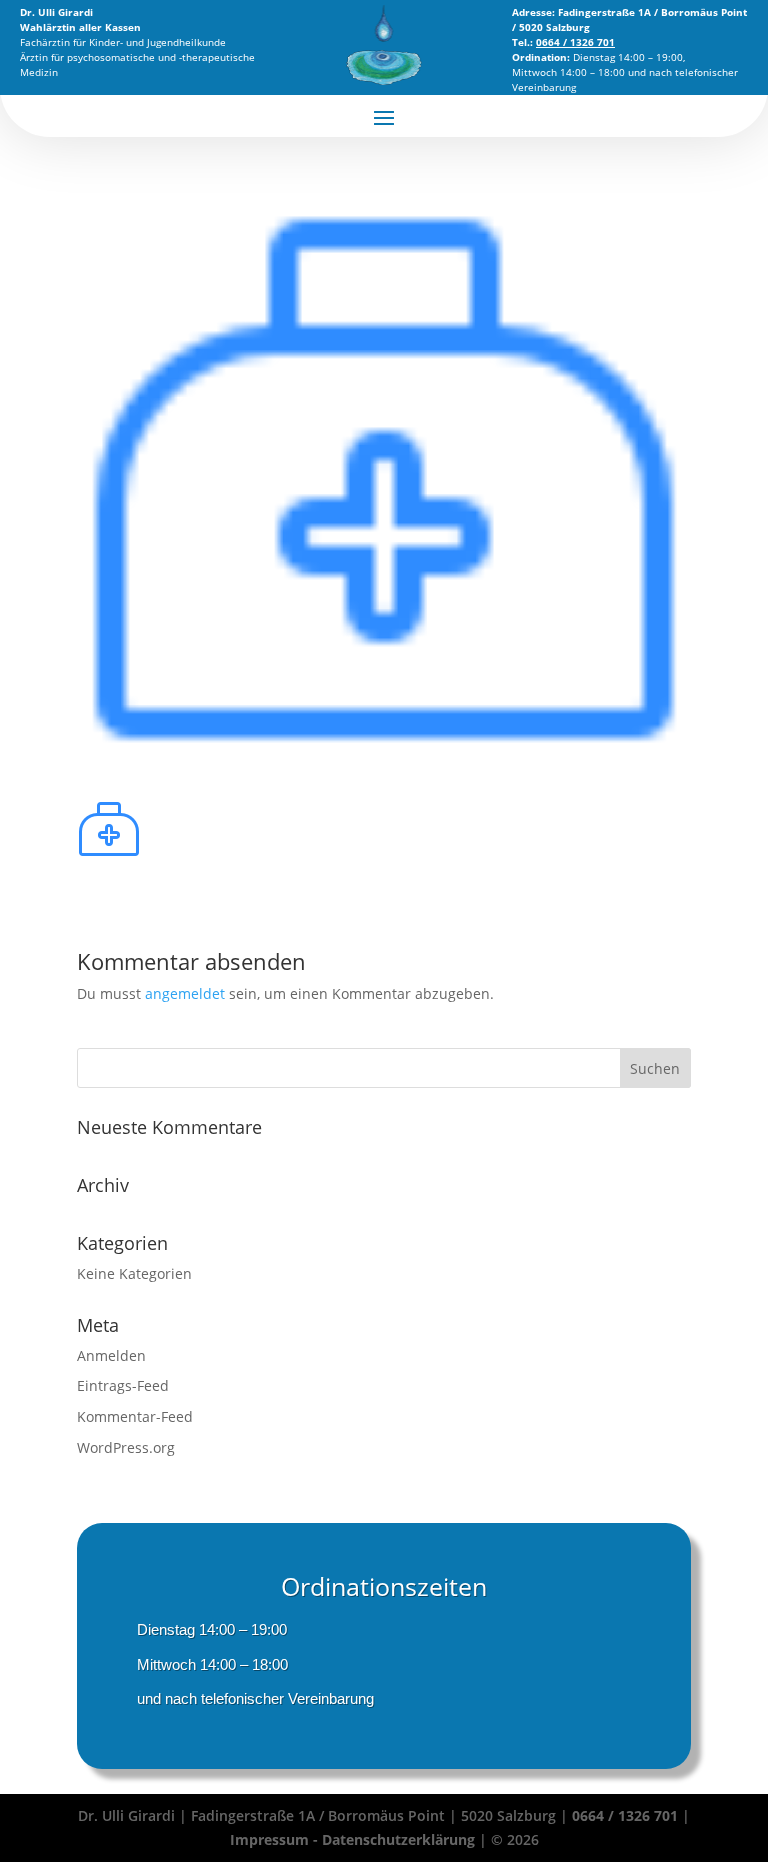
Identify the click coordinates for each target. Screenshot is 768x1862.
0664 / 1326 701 (625, 1815)
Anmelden (111, 1355)
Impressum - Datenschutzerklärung (354, 1839)
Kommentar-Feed (135, 1416)
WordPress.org (126, 1447)
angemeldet (185, 993)
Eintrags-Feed (123, 1385)
